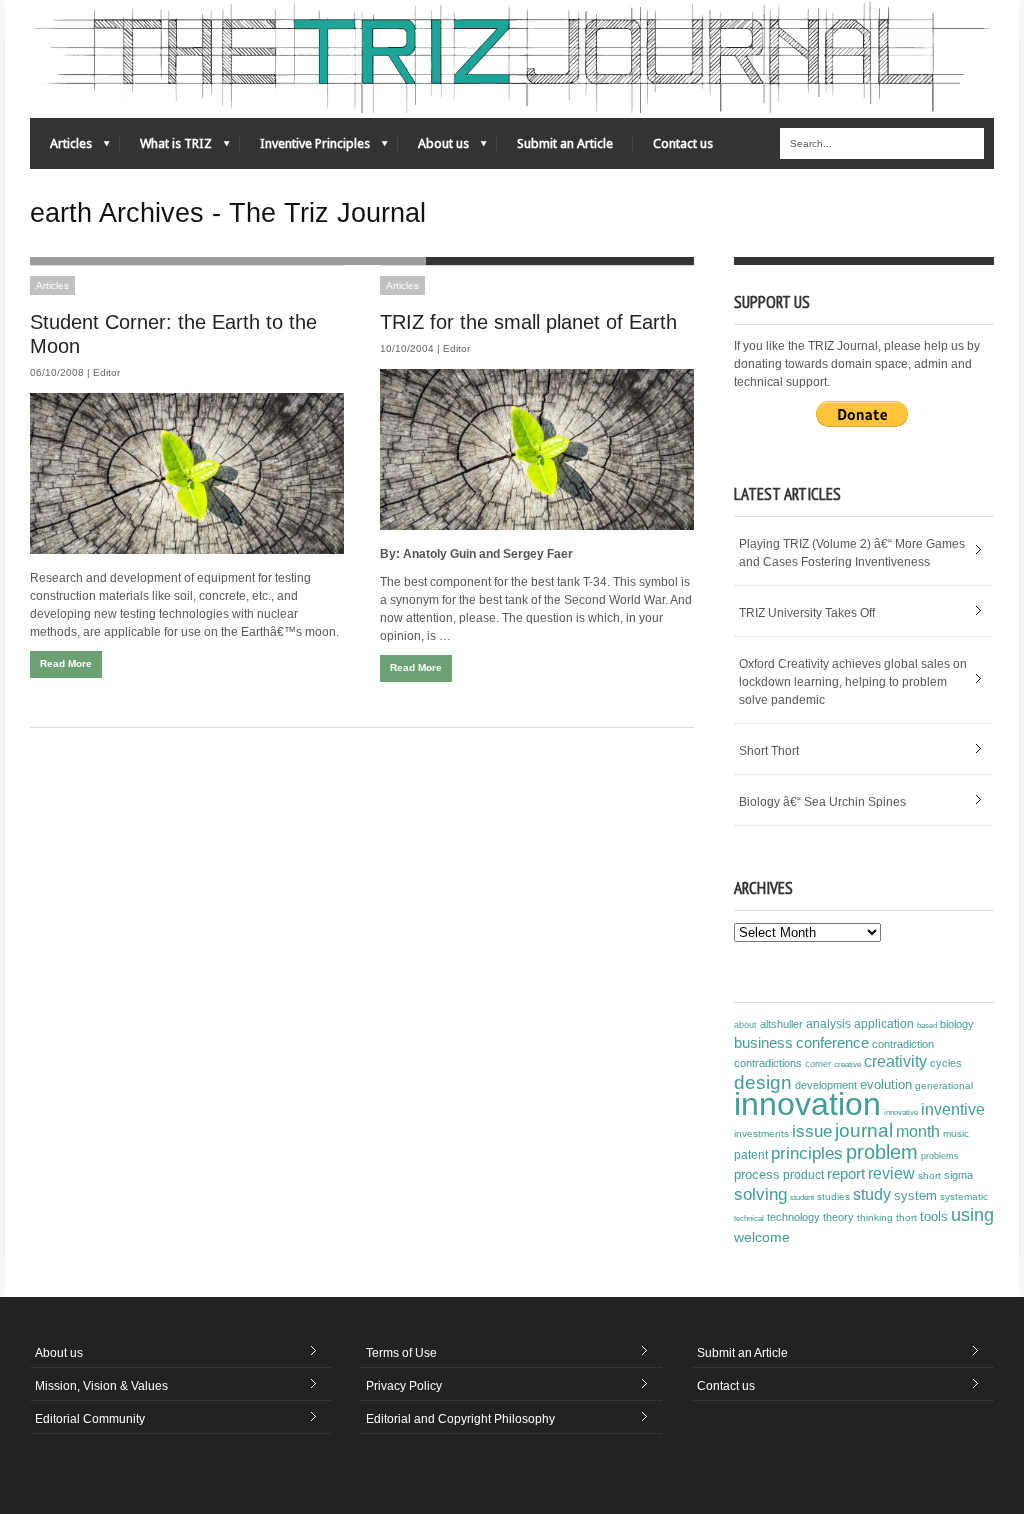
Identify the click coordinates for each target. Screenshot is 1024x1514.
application (884, 1024)
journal (864, 1130)
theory (838, 1217)
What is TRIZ (166, 148)
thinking (875, 1217)
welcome (762, 1237)
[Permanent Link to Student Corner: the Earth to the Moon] (187, 473)
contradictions (768, 1063)
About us (433, 148)
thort (906, 1217)
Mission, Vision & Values (101, 1386)
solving (760, 1194)
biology (957, 1024)
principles (807, 1153)
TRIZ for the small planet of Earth (528, 322)
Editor (106, 372)
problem (882, 1152)
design (763, 1082)
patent (751, 1155)
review (891, 1173)
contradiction (903, 1044)
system (915, 1196)
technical (749, 1218)
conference (832, 1043)
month (918, 1131)
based (927, 1025)
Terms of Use (401, 1353)
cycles (946, 1063)
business (763, 1042)
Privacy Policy (404, 1386)
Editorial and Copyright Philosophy (460, 1419)
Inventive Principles (305, 148)
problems (940, 1156)
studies (833, 1196)
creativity (895, 1061)
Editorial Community (90, 1419)
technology (793, 1217)
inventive (953, 1109)
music (956, 1133)
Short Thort (769, 751)
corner (818, 1063)
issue (812, 1131)
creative (847, 1064)
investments (761, 1133)
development (826, 1085)
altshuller (781, 1024)
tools (934, 1217)
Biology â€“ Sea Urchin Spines (822, 802)
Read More (66, 663)
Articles (61, 148)
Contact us (683, 143)
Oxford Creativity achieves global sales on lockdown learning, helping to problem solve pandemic (853, 682)
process (757, 1174)
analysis (828, 1024)
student (802, 1197)
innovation (807, 1104)
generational (944, 1085)
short (929, 1175)
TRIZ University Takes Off (807, 613)
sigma (958, 1175)
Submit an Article (565, 143)
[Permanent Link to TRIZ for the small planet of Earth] (537, 449)
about (745, 1025)
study (872, 1194)
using (972, 1215)
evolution (886, 1084)
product (803, 1175)
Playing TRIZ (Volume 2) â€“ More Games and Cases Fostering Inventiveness (852, 553)
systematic (964, 1196)
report (846, 1173)
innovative (901, 1112)
